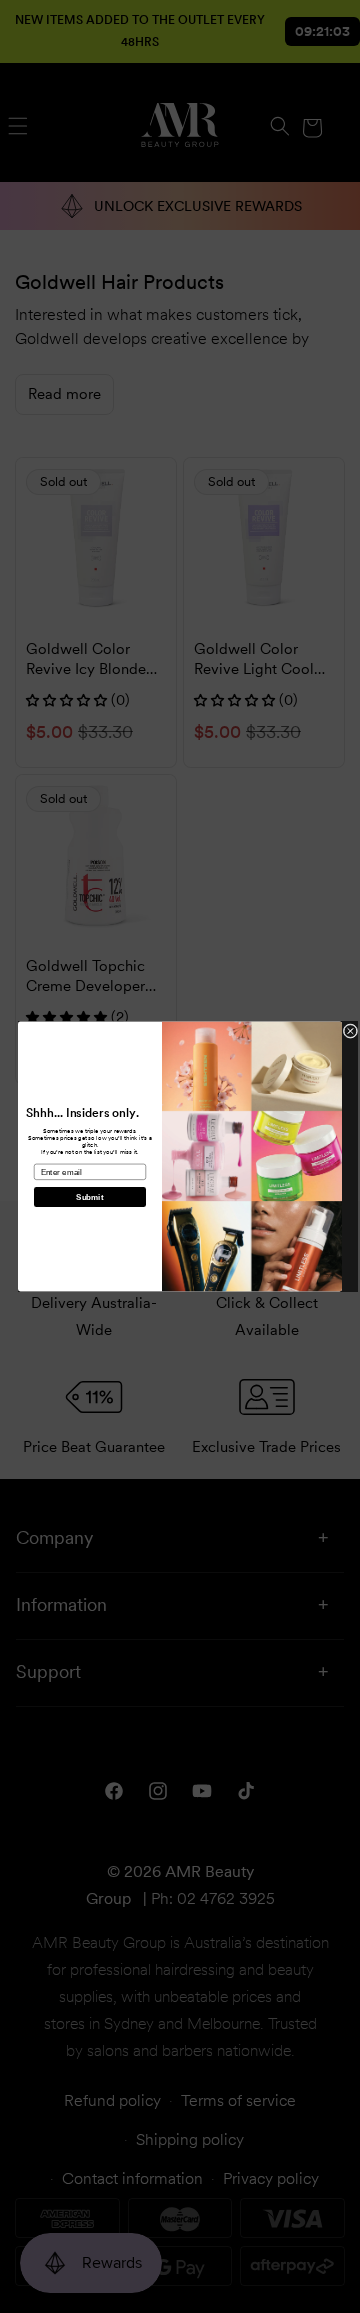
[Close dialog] (350, 1031)
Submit (89, 1197)
